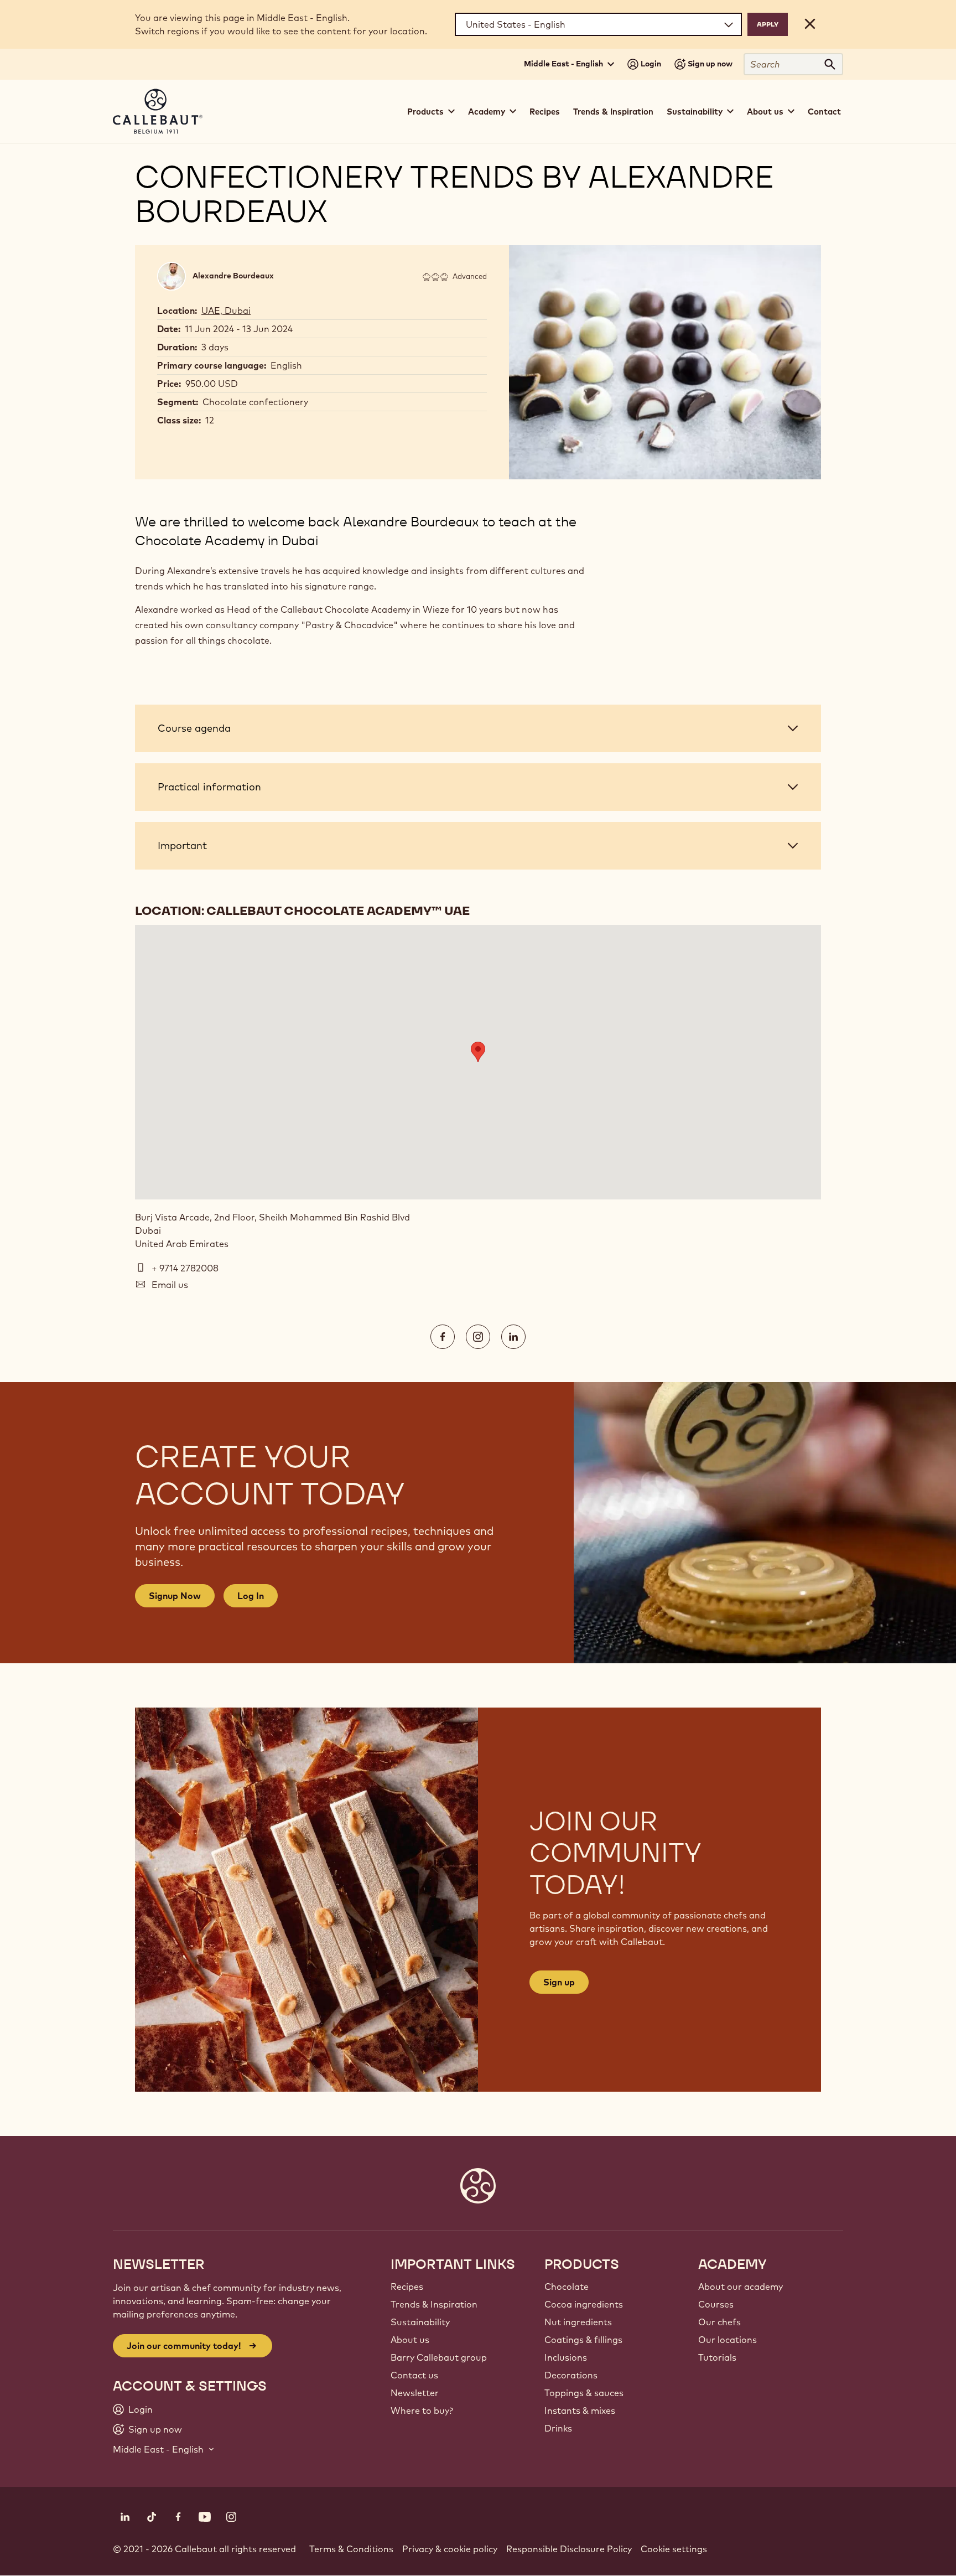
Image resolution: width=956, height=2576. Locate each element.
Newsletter (415, 2393)
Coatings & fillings (583, 2340)
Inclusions (566, 2357)
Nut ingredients (578, 2322)
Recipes (545, 112)
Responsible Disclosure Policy (569, 2549)
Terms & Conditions (351, 2549)
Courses (716, 2304)
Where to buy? (422, 2411)
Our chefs (719, 2322)
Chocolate (567, 2287)
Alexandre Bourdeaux (233, 276)
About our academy (741, 2287)
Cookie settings (674, 2549)
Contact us (414, 2375)
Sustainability (420, 2322)
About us (410, 2340)
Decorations (571, 2375)
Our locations (728, 2340)
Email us (170, 1285)
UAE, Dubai (226, 311)
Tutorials (717, 2357)
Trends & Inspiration (613, 112)
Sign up (559, 1982)
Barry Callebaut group (439, 2357)
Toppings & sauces (584, 2393)
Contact (824, 112)
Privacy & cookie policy (450, 2549)
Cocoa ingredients (584, 2304)
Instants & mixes (580, 2411)
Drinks (558, 2428)
